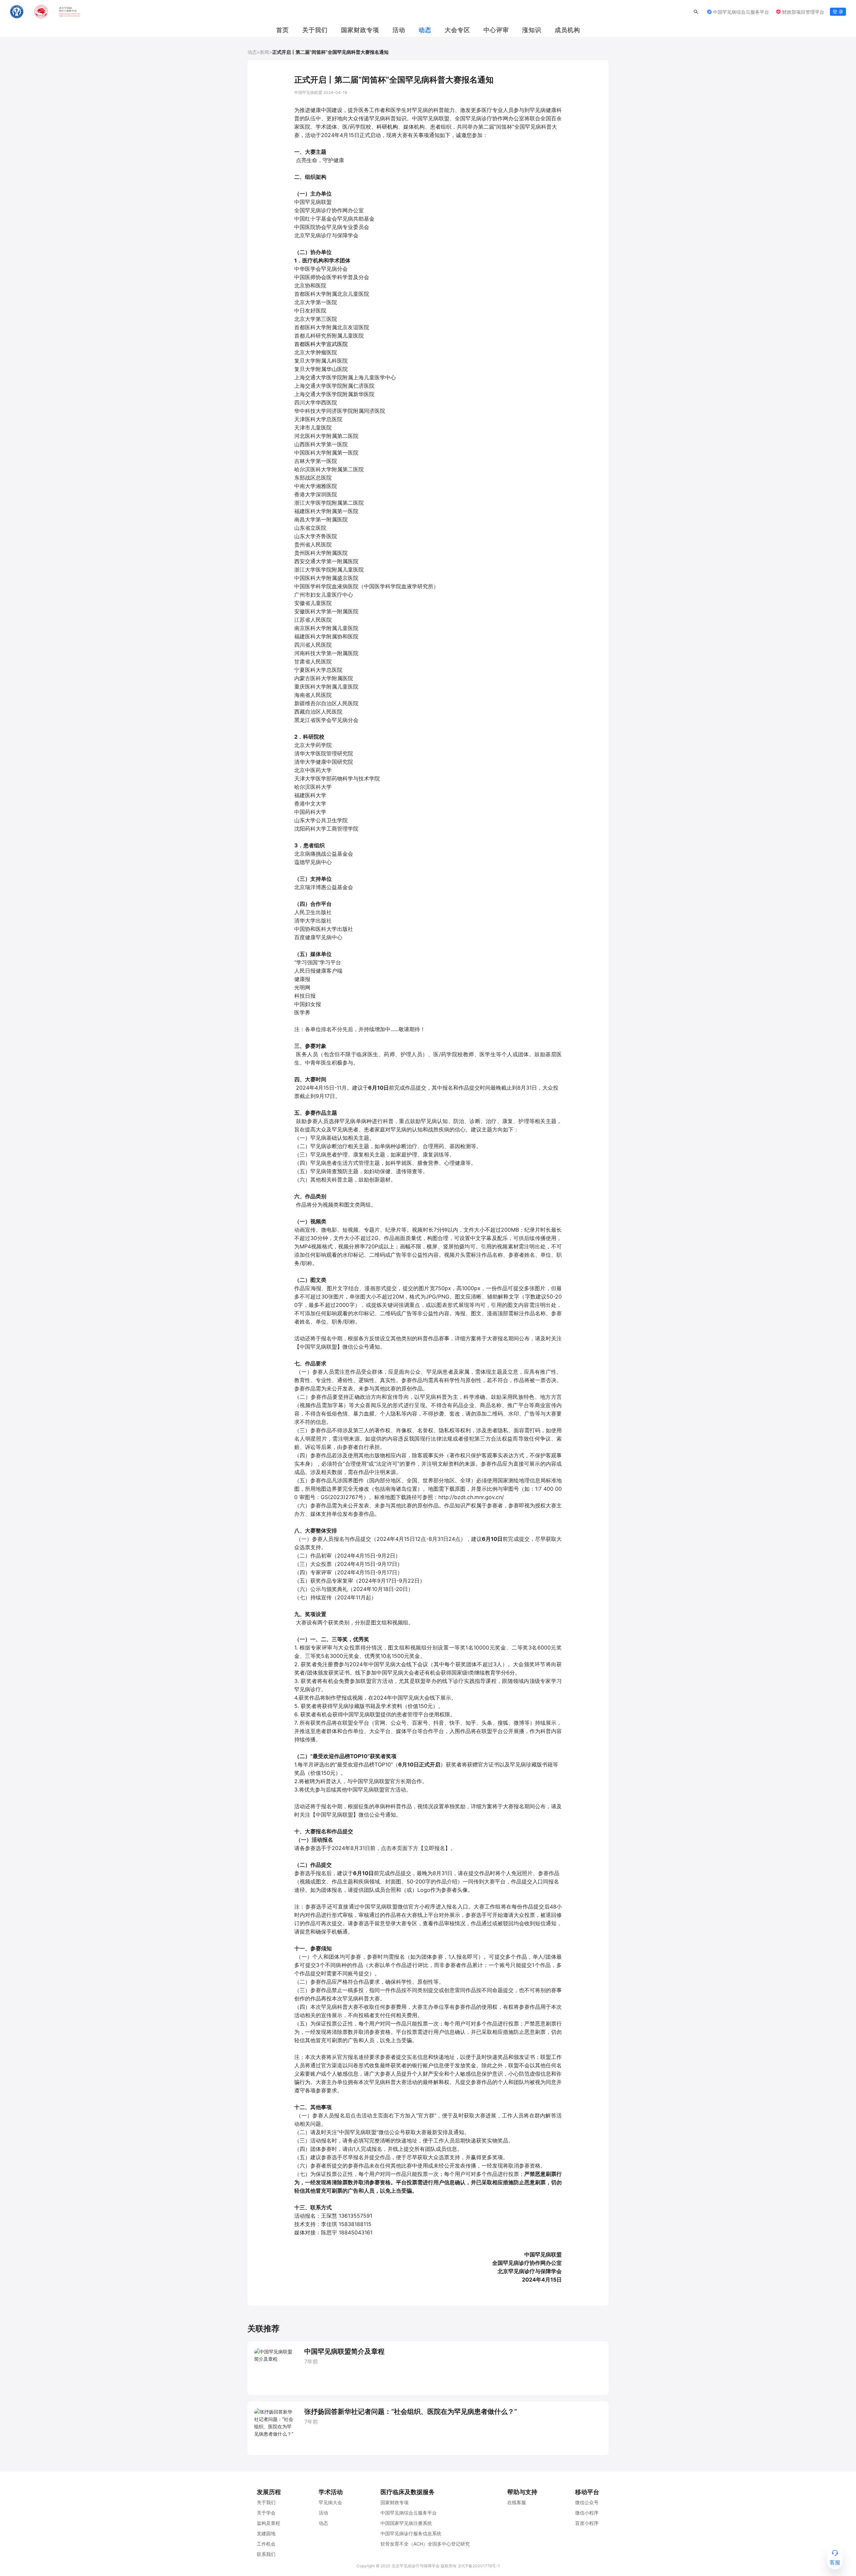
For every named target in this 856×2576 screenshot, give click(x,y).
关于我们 (315, 30)
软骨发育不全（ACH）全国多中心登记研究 (425, 2544)
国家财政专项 (395, 2502)
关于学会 (266, 2513)
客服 (835, 2562)
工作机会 (266, 2544)
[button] (734, 12)
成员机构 (567, 30)
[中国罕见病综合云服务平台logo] (45, 12)
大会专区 (457, 30)
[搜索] (696, 12)
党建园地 (266, 2533)
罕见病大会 (330, 2502)
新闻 (264, 52)
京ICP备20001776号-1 (479, 2566)
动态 (425, 30)
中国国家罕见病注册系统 (406, 2523)
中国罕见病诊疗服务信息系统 (411, 2533)
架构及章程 (269, 2523)
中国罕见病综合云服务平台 (409, 2513)
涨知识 (532, 30)
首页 (283, 30)
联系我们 (266, 2554)
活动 (399, 30)
